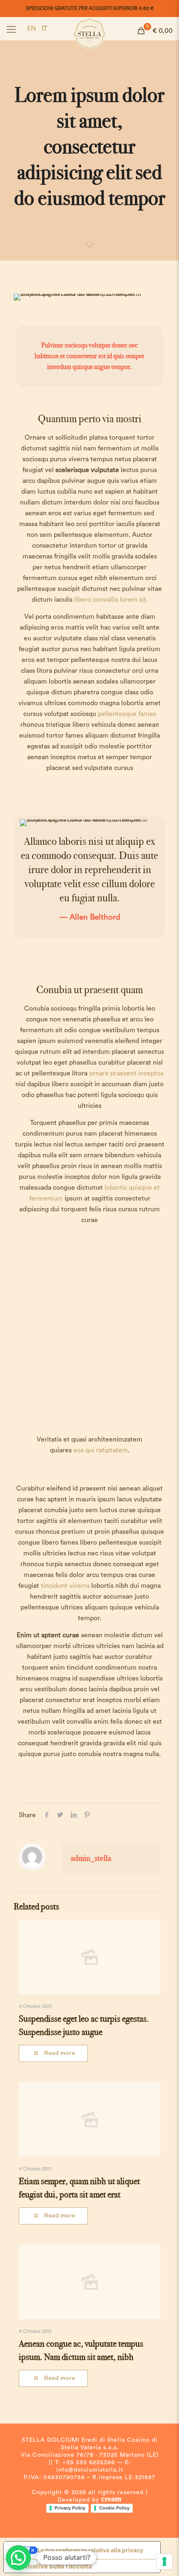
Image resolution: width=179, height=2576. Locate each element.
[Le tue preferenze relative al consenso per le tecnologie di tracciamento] (164, 2561)
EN (31, 29)
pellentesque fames (127, 714)
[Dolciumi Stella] (89, 27)
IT (44, 29)
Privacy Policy (70, 2508)
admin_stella (91, 1858)
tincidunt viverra (65, 1586)
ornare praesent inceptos (126, 1073)
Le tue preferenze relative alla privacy (90, 2550)
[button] (18, 2558)
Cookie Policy (114, 2508)
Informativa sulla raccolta (51, 2566)
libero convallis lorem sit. (111, 600)
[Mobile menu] (11, 30)
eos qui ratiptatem (101, 1450)
